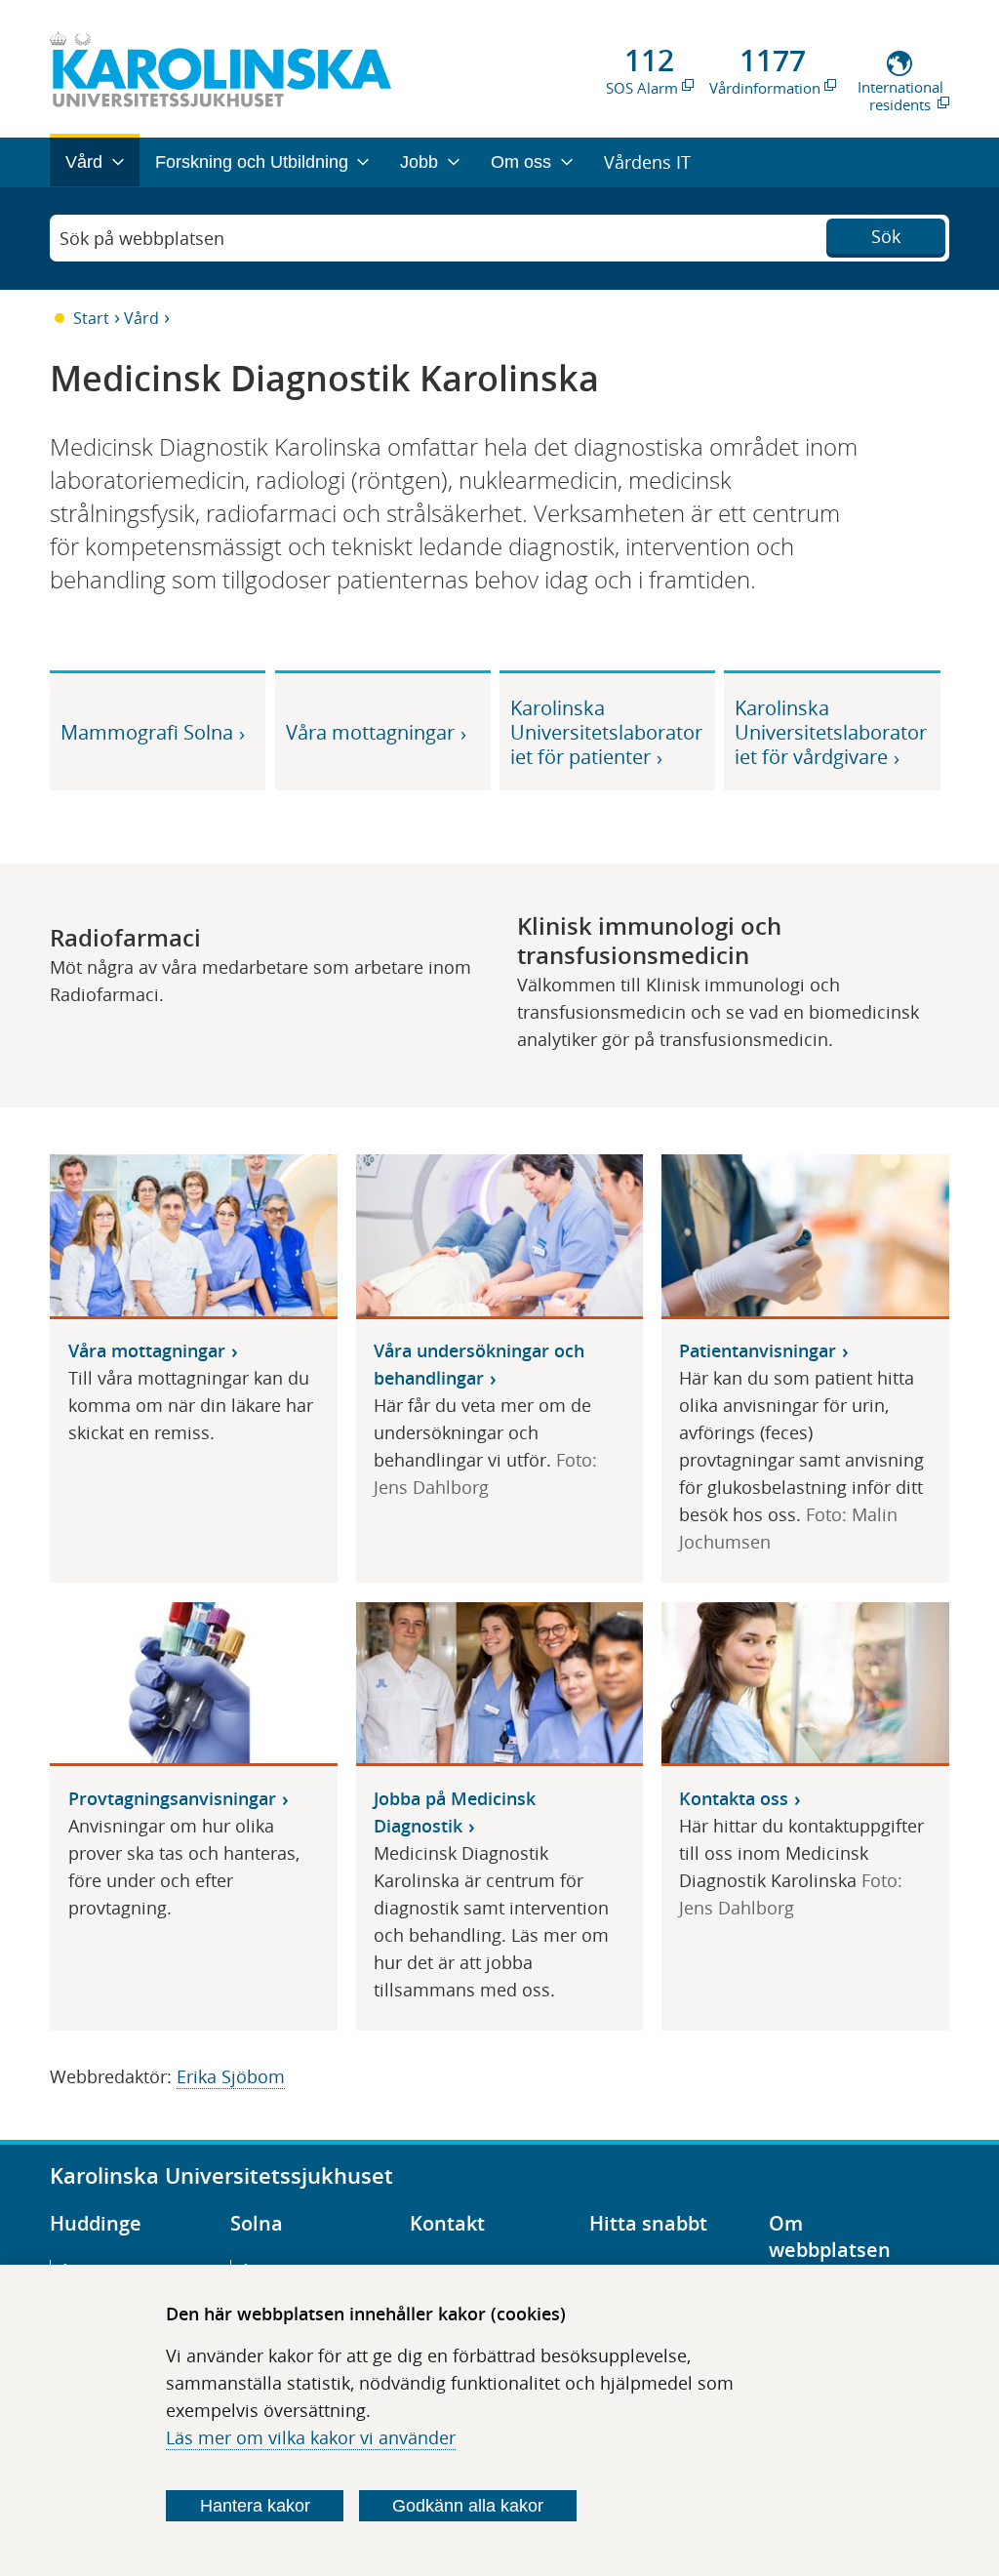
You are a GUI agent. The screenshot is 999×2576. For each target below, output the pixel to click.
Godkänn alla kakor (468, 2506)
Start (91, 318)
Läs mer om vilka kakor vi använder (311, 2437)
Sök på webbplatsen (142, 238)
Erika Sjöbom (231, 2076)
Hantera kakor (255, 2506)
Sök (886, 236)
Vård (141, 318)
